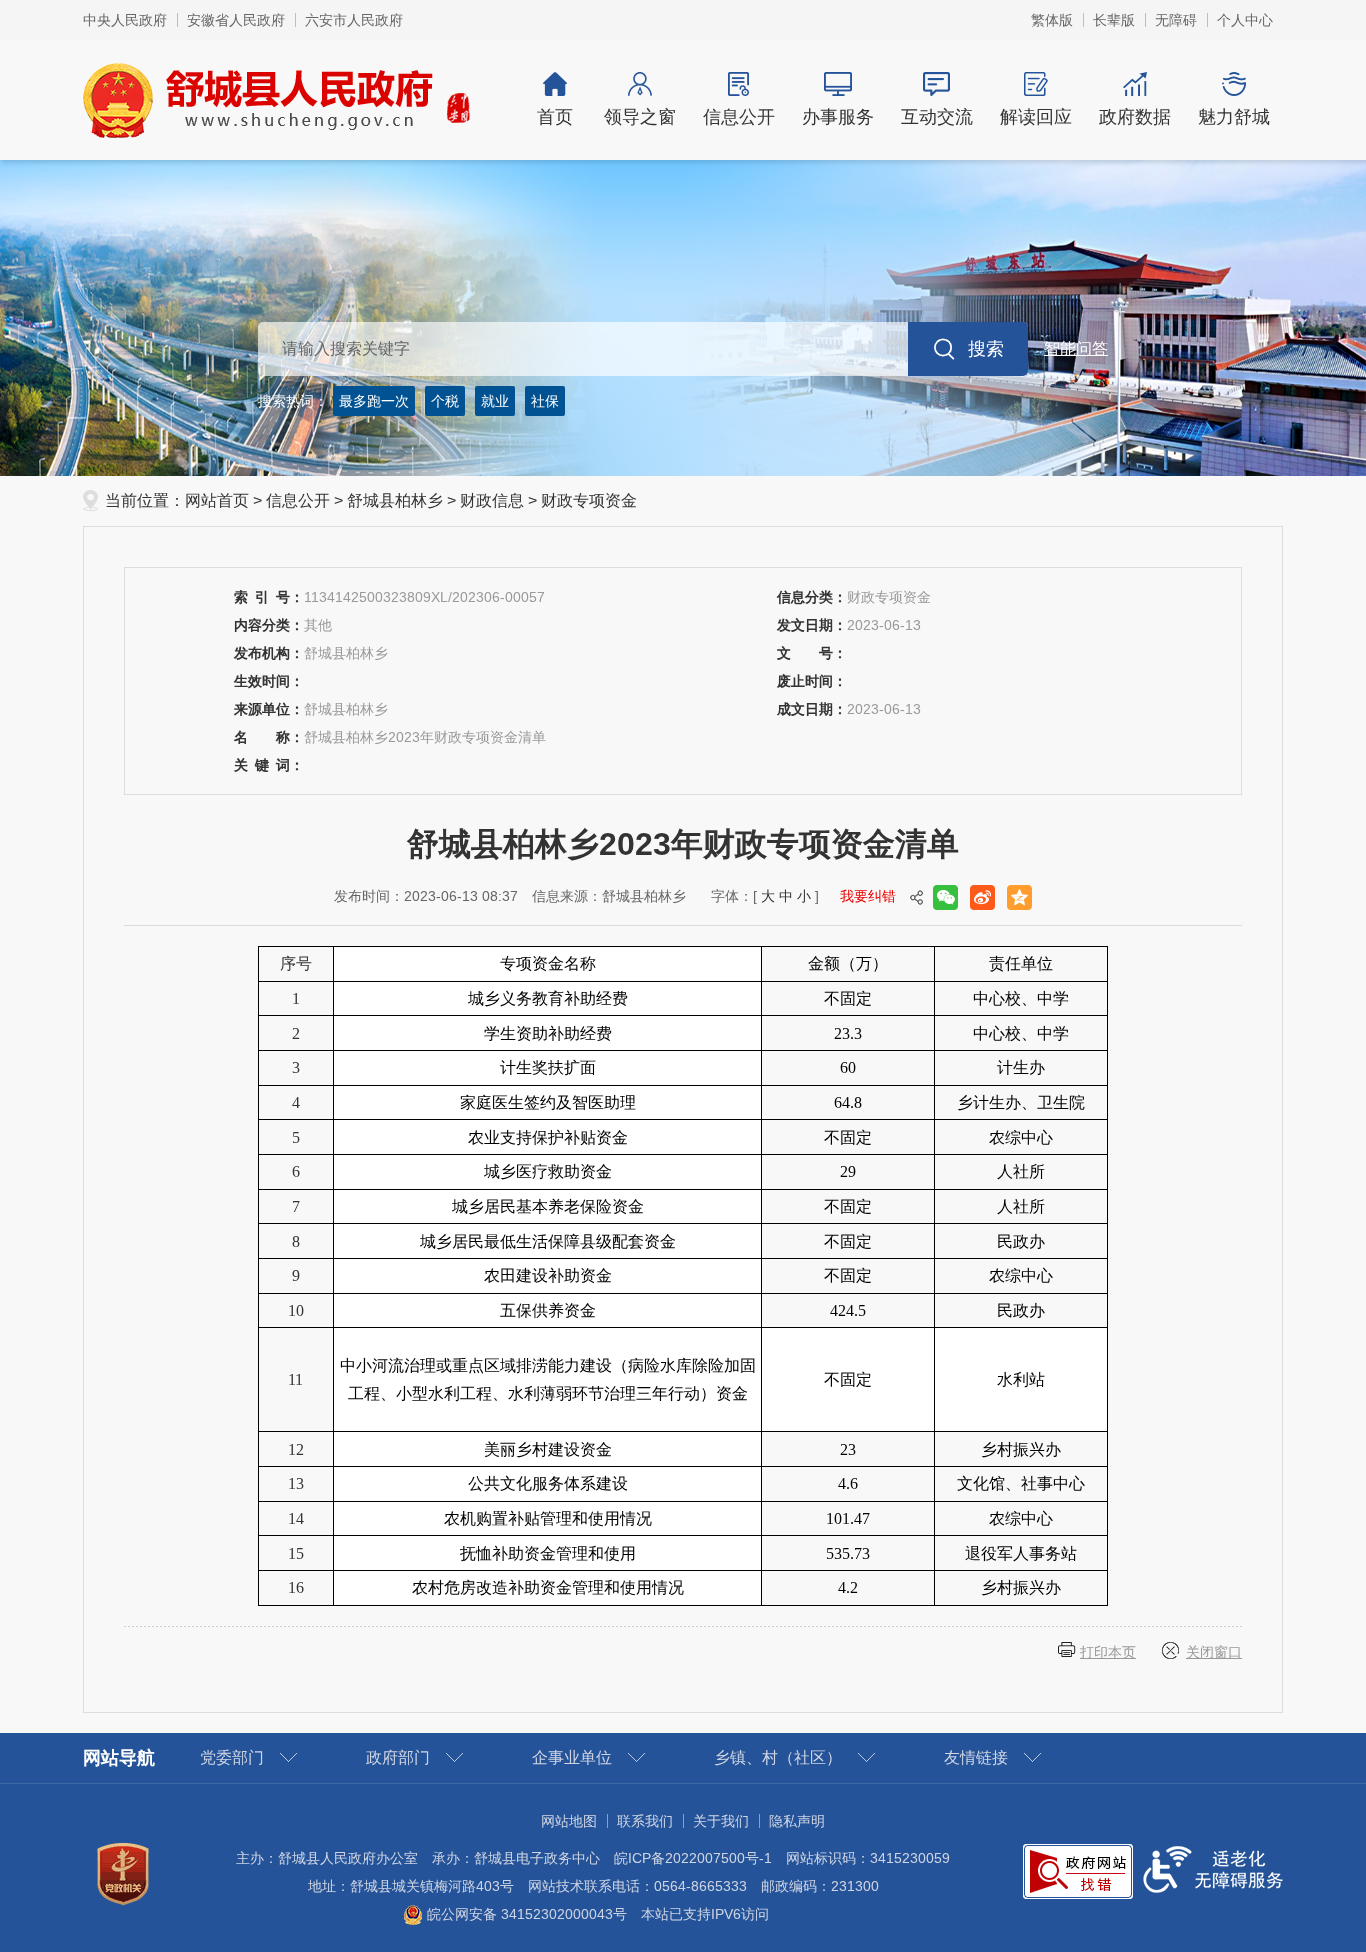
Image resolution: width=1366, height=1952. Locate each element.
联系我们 (645, 1821)
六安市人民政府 (354, 20)
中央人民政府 (125, 20)
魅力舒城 (1234, 117)
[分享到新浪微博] (982, 897)
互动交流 (937, 117)
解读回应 (1036, 117)
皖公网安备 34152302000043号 (525, 1914)
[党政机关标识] (123, 1872)
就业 (495, 401)
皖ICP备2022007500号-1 (693, 1858)
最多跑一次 (374, 401)
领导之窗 (640, 117)
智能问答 (1076, 348)
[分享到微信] (945, 897)
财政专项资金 (589, 500)
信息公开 (739, 117)
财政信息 (492, 500)
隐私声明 (797, 1821)
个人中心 (1245, 20)
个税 (445, 401)
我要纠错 (868, 896)
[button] (1114, 20)
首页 (555, 117)
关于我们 (721, 1821)
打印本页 (1108, 1652)
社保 (545, 401)
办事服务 (838, 117)
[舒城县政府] (683, 318)
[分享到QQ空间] (1019, 897)
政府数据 (1135, 117)
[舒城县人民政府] (277, 99)
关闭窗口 (1214, 1652)
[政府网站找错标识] (1078, 1870)
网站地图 (569, 1821)
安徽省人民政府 (236, 20)
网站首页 (217, 500)
